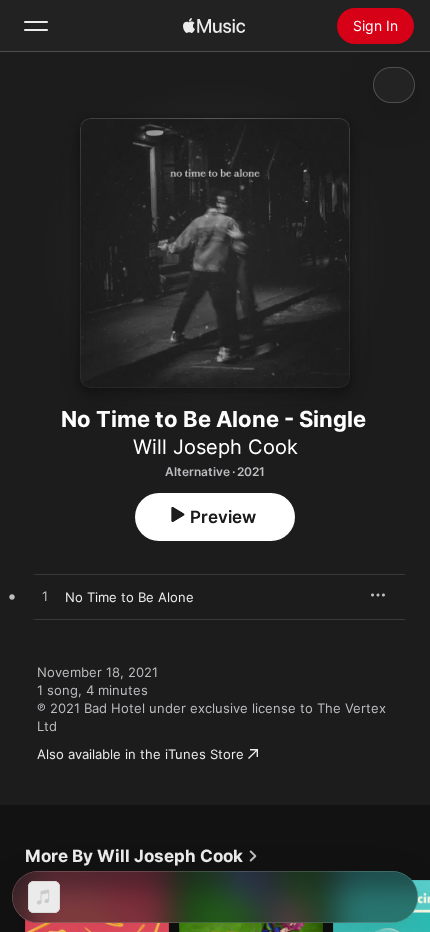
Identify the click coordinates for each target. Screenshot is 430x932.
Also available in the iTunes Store (140, 754)
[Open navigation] (36, 26)
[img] (214, 26)
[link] (142, 856)
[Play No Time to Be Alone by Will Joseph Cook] (45, 597)
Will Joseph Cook (215, 447)
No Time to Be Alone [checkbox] (129, 597)
